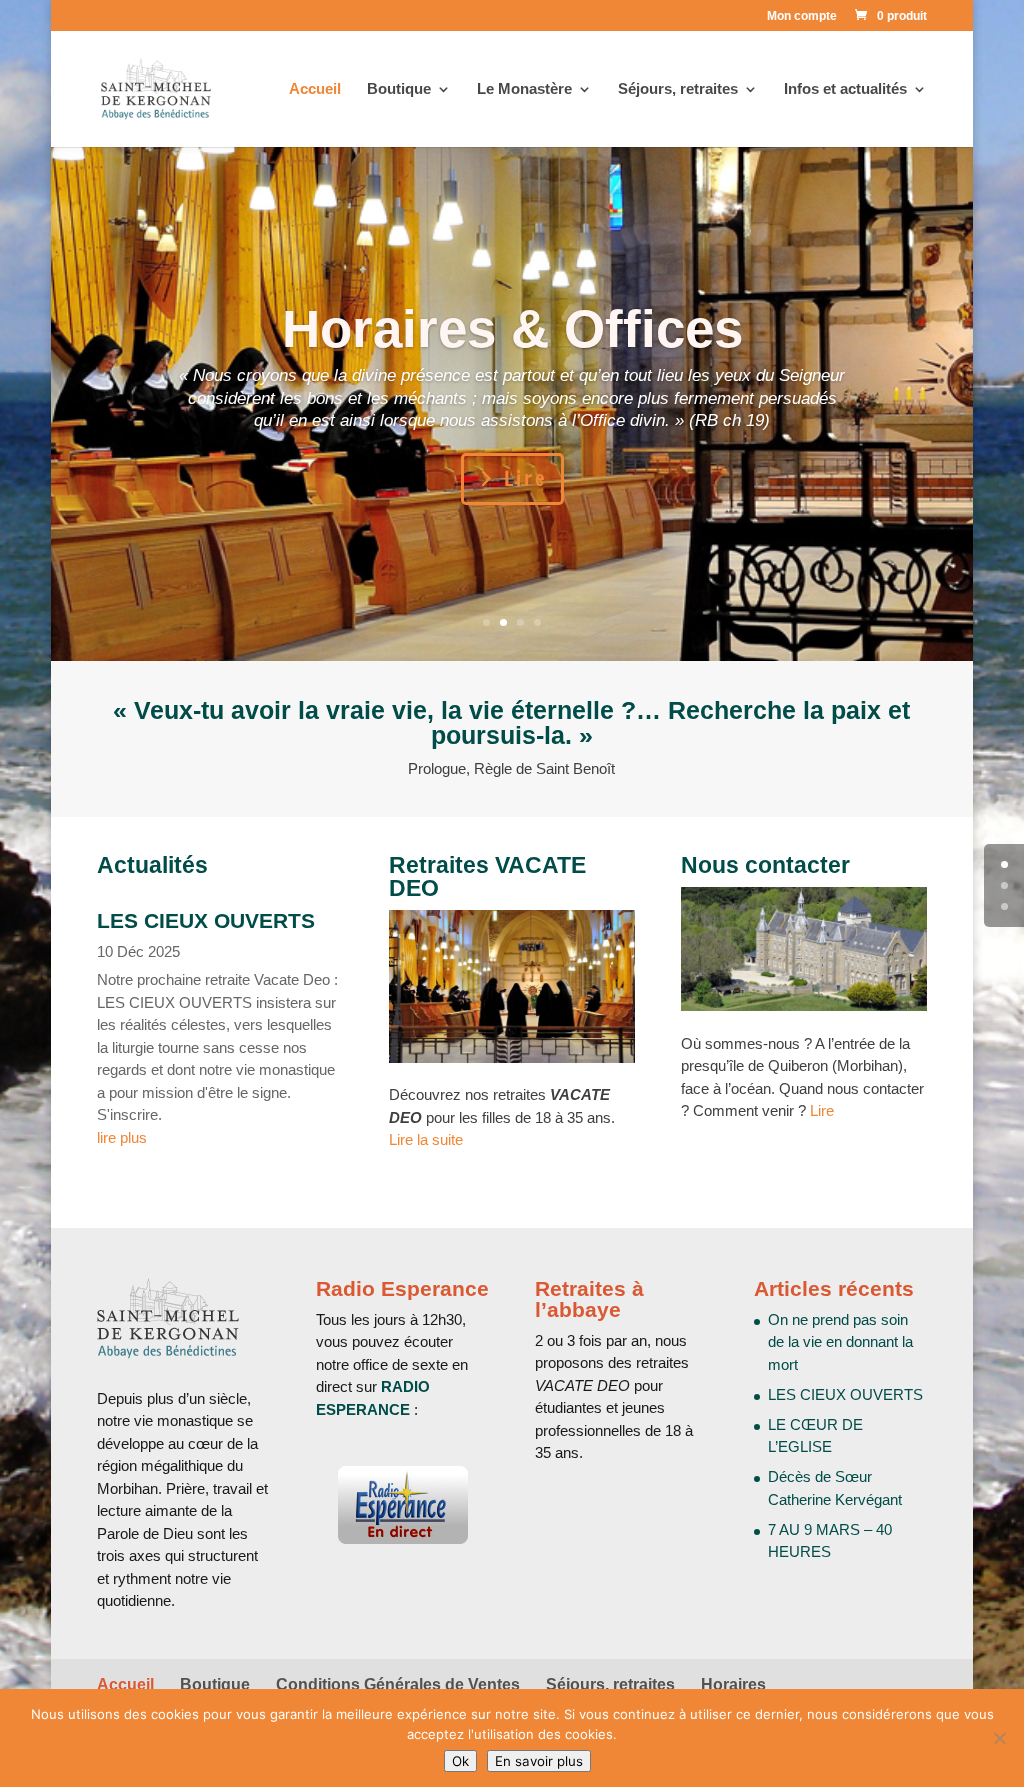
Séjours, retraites (610, 1684)
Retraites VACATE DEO (487, 876)
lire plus (122, 1137)
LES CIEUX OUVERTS (206, 920)
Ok (460, 1761)
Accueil (315, 89)
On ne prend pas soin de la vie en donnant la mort (840, 1342)
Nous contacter (765, 865)
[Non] (999, 1738)
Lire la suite (426, 1139)
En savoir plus (539, 1761)
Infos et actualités (845, 89)
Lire (525, 478)
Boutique (399, 89)
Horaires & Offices (512, 328)
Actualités (152, 865)
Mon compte (802, 16)
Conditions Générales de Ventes (398, 1684)
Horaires (733, 1684)
